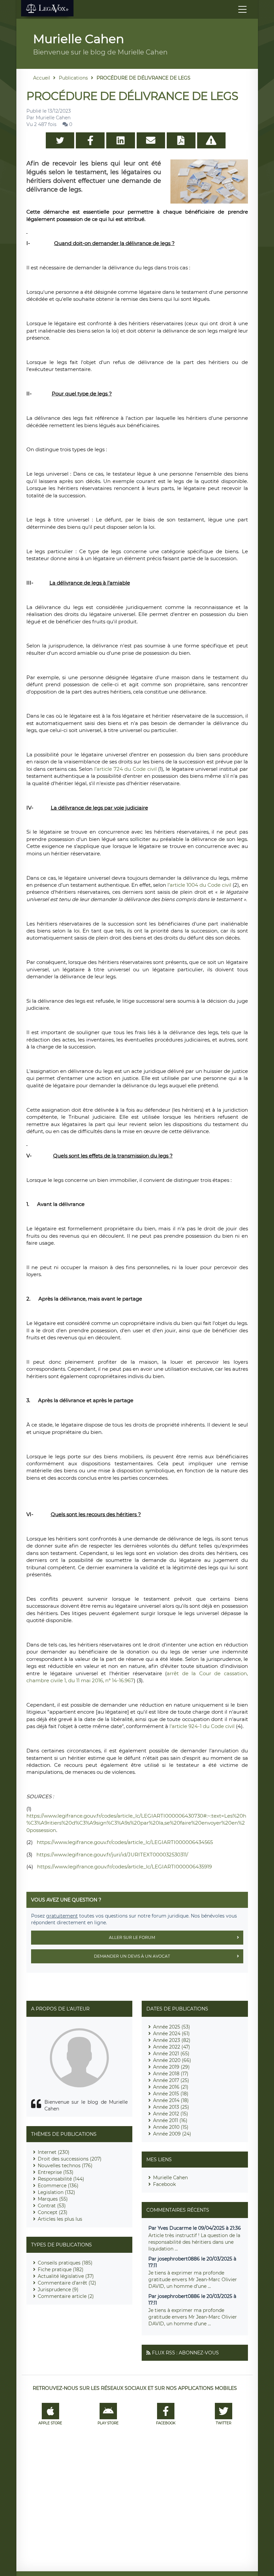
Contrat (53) (52, 2206)
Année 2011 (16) (170, 2120)
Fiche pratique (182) (61, 2270)
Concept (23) (53, 2212)
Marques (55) (53, 2199)
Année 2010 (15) (171, 2127)
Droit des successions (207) (70, 2159)
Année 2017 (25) (171, 2080)
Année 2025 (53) (172, 2027)
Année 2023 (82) (172, 2040)
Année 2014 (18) (171, 2100)
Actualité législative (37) (66, 2276)
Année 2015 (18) (171, 2094)
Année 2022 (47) (172, 2047)
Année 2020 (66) (172, 2060)
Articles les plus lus (60, 2219)
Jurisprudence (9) (58, 2290)
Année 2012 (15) (171, 2114)
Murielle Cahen (170, 2178)
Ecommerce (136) (58, 2186)
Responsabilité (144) (61, 2179)
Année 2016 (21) (171, 2087)
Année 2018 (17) (171, 2074)
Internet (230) (54, 2152)
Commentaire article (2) (66, 2296)
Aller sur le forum (132, 1937)
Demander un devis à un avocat (132, 1956)
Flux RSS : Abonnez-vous (185, 2353)
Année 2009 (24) (172, 2134)
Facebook (164, 2184)
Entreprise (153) (56, 2172)
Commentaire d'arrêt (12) (67, 2283)
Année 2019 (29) (171, 2067)
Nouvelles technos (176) (65, 2166)
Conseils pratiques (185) (65, 2263)
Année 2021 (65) (171, 2054)
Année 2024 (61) (171, 2034)
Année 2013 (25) (171, 2107)
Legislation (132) (56, 2192)
